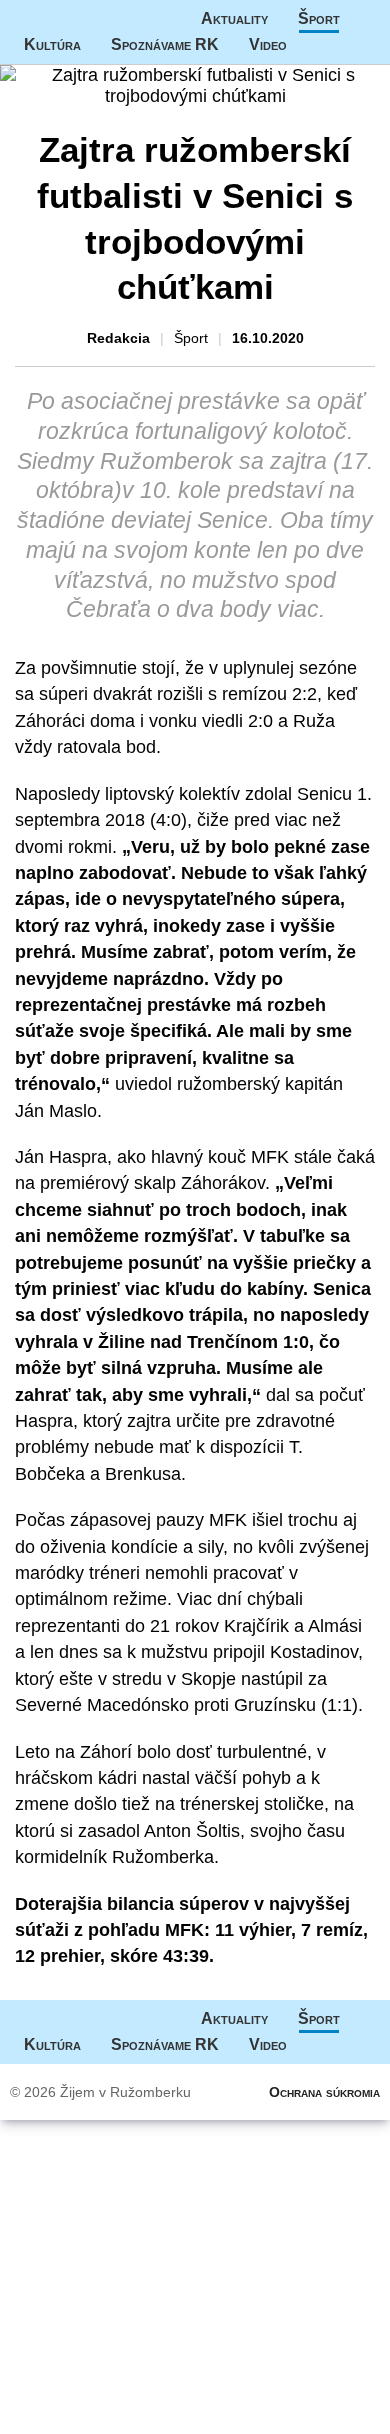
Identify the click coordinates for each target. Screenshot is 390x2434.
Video (268, 44)
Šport (319, 18)
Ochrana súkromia (324, 2092)
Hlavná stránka (75, 19)
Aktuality (234, 18)
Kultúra (52, 44)
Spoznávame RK (165, 44)
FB (317, 45)
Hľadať (357, 45)
